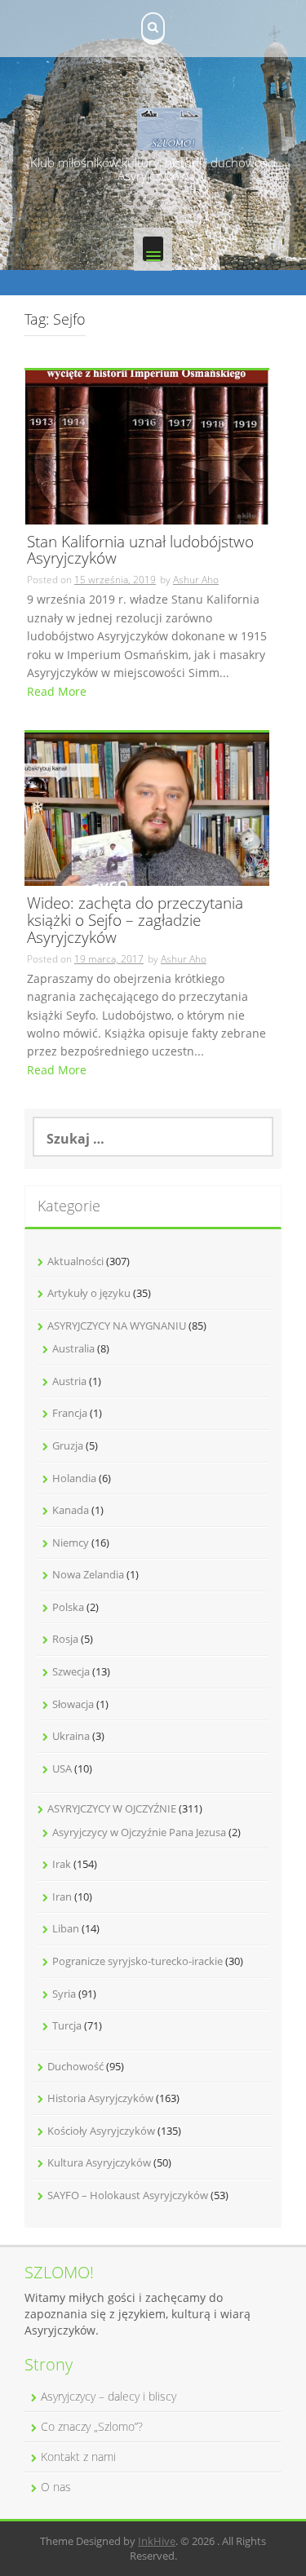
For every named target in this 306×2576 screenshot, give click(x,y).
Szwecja (71, 1671)
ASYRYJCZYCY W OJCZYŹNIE (112, 1808)
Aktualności (75, 1261)
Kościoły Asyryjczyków (101, 2131)
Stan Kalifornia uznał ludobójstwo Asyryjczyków (140, 551)
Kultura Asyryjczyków (99, 2162)
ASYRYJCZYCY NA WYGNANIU (117, 1326)
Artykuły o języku (89, 1293)
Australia (73, 1348)
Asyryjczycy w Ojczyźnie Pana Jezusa (139, 1832)
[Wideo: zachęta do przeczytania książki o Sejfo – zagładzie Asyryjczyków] (147, 808)
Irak (62, 1864)
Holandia (74, 1478)
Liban (66, 1928)
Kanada (71, 1510)
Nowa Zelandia (88, 1574)
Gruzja (68, 1445)
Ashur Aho (196, 580)
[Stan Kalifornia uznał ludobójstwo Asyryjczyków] (147, 446)
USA (62, 1768)
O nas (56, 2487)
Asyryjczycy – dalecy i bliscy (109, 2396)
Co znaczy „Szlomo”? (92, 2426)
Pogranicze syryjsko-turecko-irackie (137, 1961)
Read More (57, 691)
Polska (68, 1607)
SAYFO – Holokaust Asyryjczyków (128, 2195)
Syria (64, 1994)
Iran (62, 1897)
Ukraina (71, 1736)
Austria (69, 1381)
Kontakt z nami (78, 2456)
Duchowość (75, 2066)
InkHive (157, 2541)
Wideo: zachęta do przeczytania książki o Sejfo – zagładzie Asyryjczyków (135, 921)
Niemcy (71, 1543)
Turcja (67, 2025)
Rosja (65, 1639)
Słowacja (73, 1704)
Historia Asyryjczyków (100, 2098)
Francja (70, 1413)
